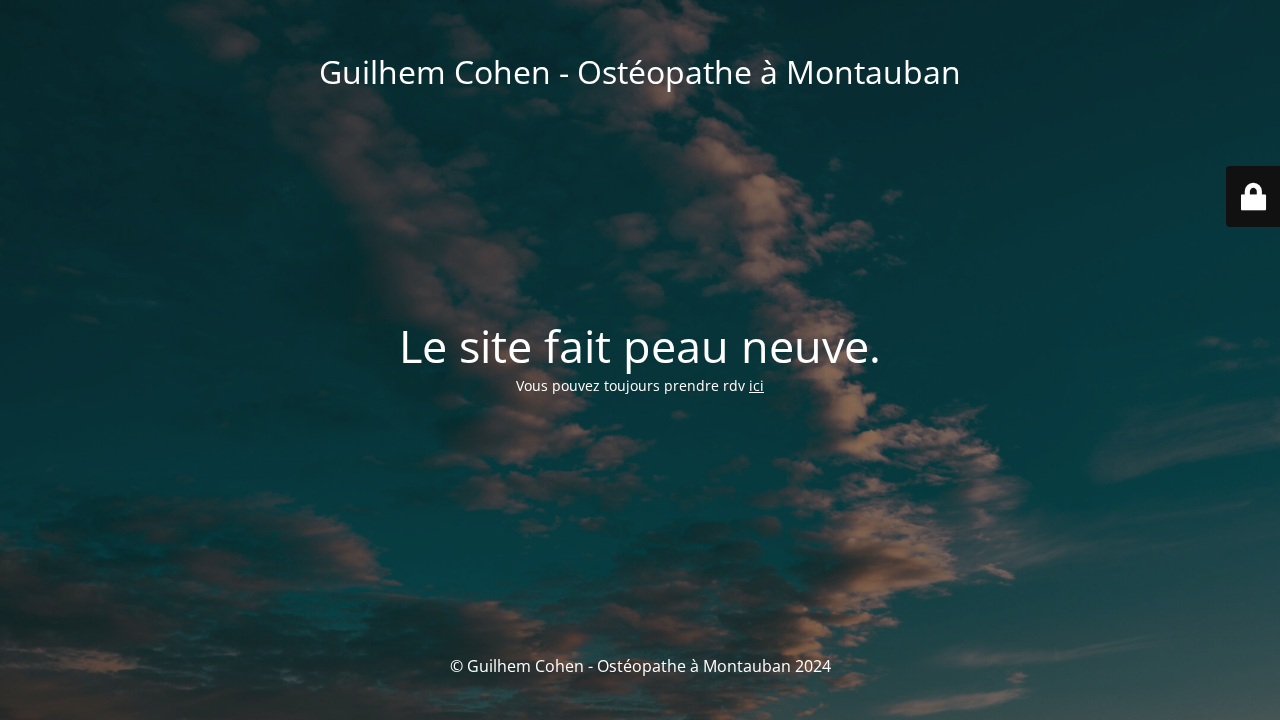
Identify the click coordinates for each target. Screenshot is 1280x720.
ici (756, 385)
